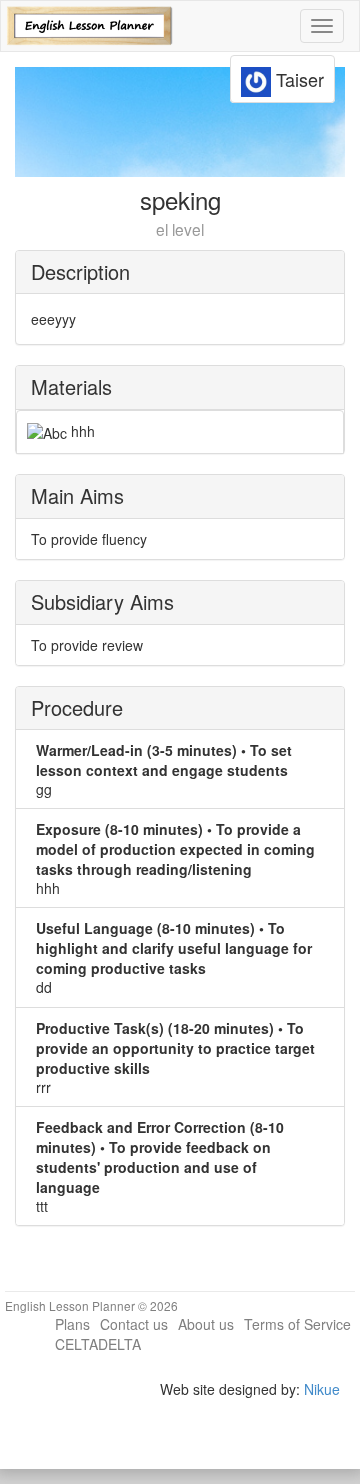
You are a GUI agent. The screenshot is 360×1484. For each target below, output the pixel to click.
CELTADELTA (98, 1344)
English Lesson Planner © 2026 (91, 1305)
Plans (72, 1324)
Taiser (297, 79)
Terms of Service (297, 1324)
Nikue (322, 1389)
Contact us (134, 1324)
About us (206, 1324)
